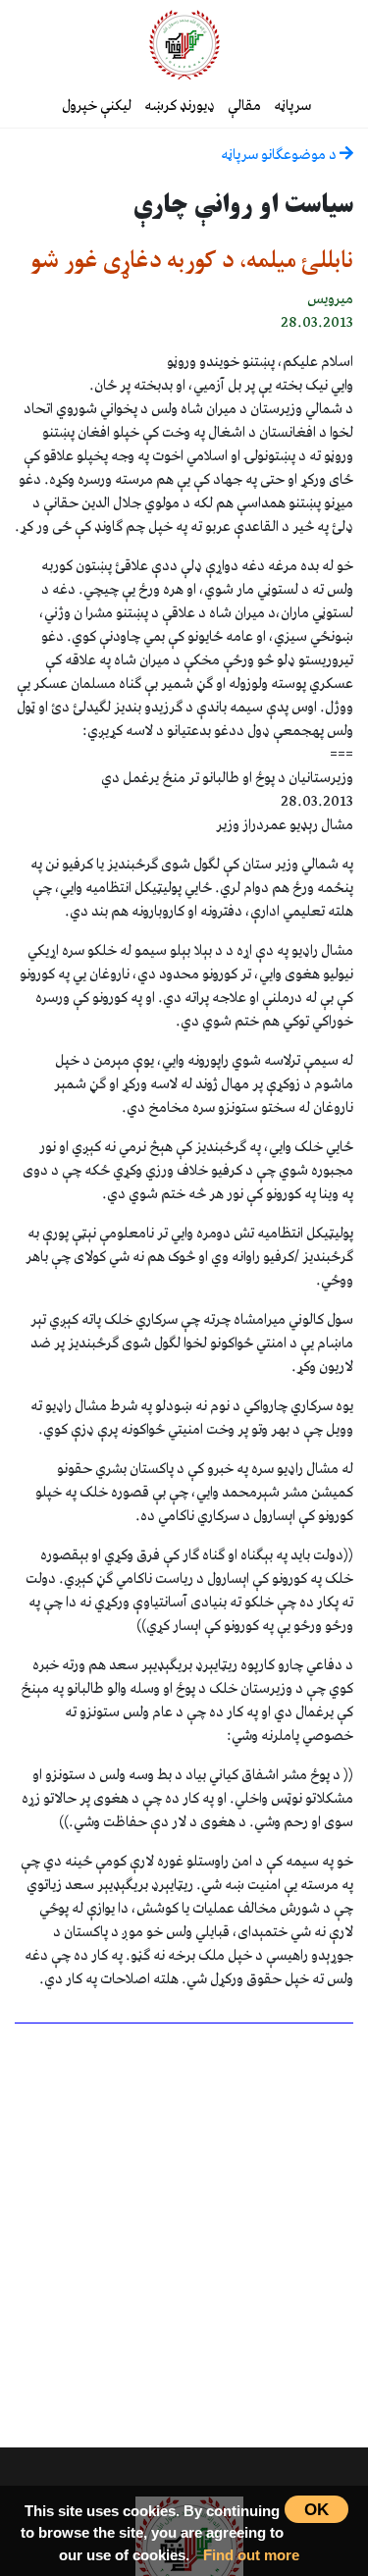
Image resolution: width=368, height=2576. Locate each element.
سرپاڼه (292, 106)
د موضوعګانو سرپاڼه (280, 155)
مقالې (244, 106)
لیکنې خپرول (97, 106)
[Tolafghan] (184, 44)
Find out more (251, 2555)
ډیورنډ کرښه (180, 106)
